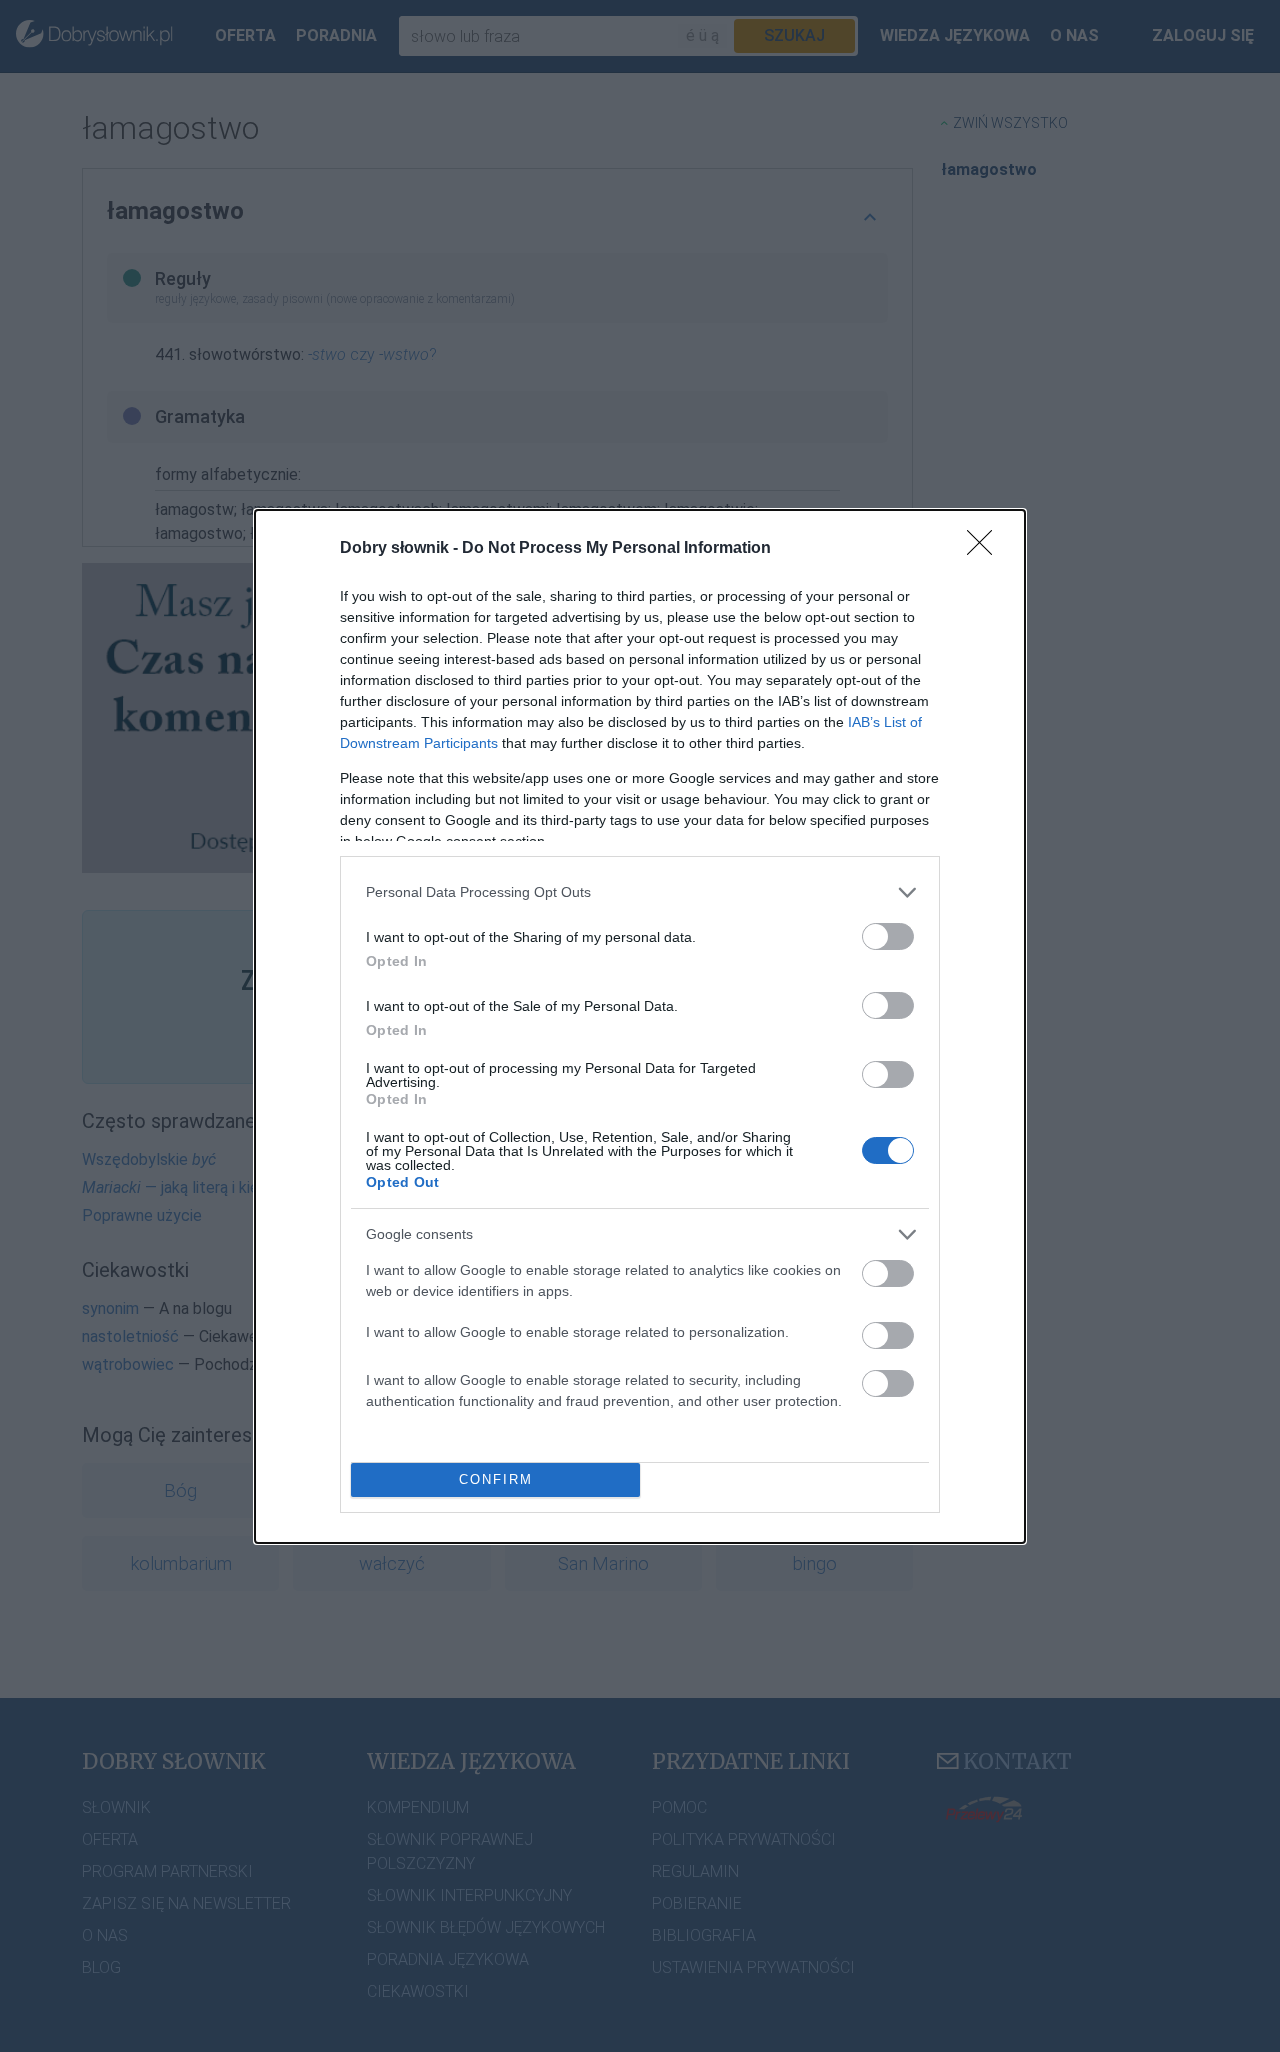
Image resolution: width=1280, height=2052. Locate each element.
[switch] (888, 936)
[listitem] (640, 892)
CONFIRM (496, 1479)
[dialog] (640, 1026)
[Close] (986, 549)
